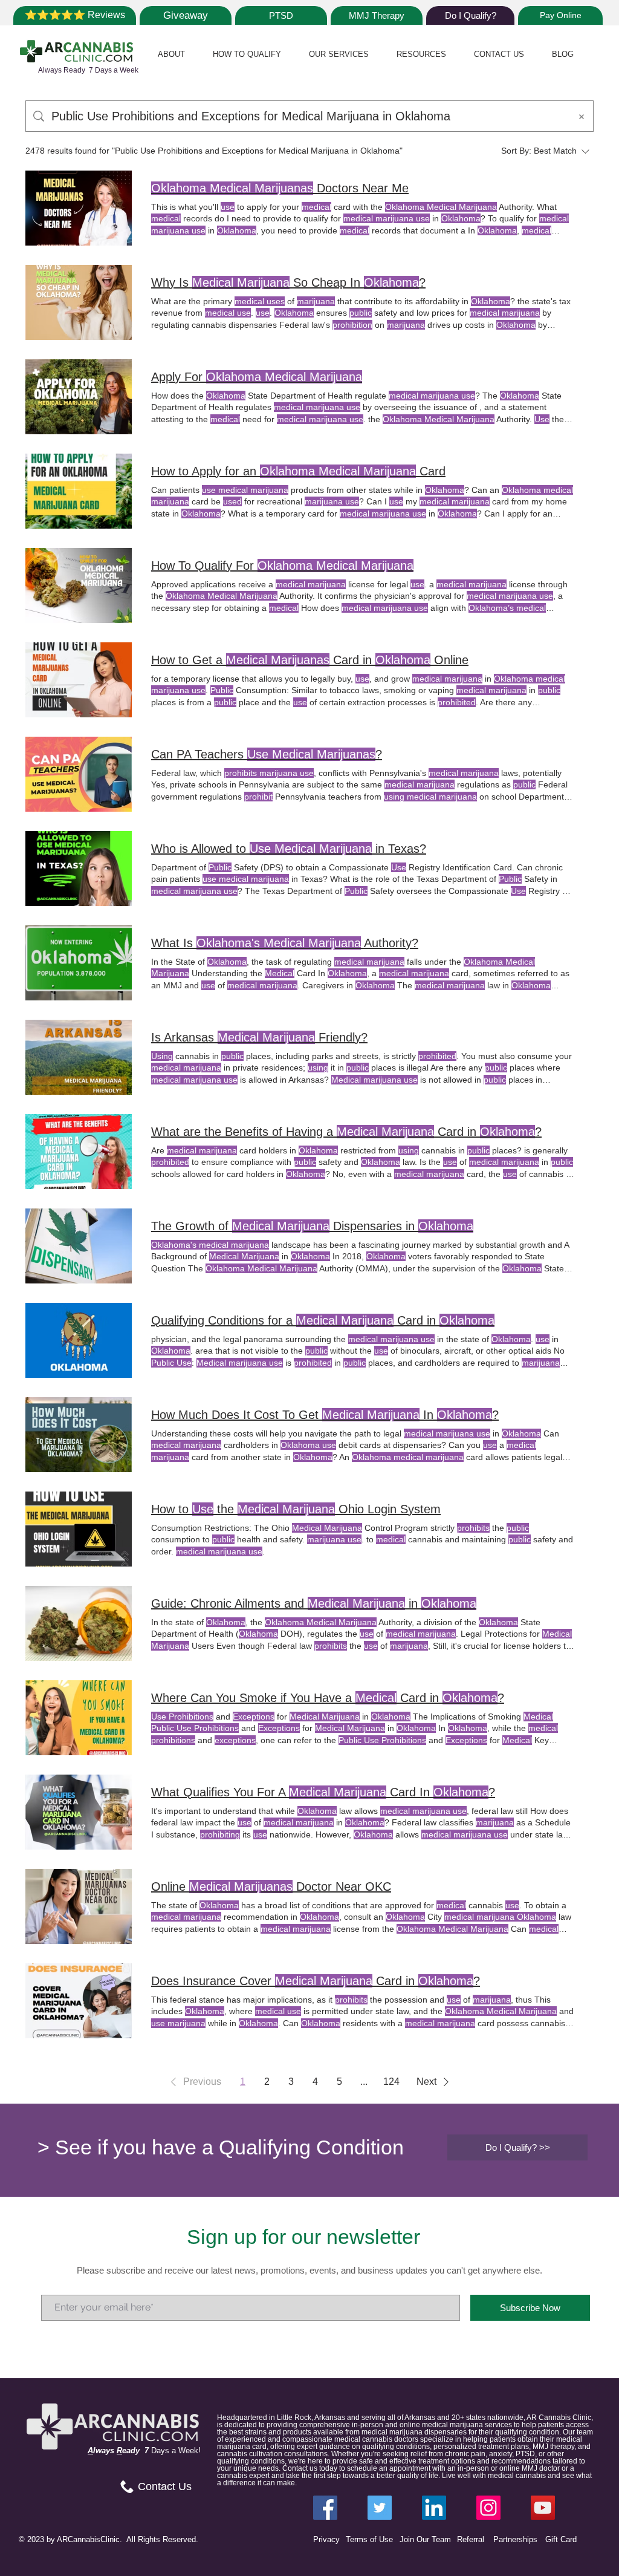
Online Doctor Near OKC (271, 1886)
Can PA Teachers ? (267, 754)
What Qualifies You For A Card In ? (323, 1792)
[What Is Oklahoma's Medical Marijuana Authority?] (79, 963)
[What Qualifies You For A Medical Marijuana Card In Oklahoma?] (79, 1812)
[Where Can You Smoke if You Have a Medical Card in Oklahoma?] (79, 1718)
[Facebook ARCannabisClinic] (325, 2508)
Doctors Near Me (280, 188)
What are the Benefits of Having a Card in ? (346, 1132)
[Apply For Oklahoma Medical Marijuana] (79, 397)
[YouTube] (543, 2508)
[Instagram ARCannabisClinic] (488, 2508)
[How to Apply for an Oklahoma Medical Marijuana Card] (79, 491)
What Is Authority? (285, 943)
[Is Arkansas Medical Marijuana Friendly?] (79, 1057)
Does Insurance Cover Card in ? (316, 1981)
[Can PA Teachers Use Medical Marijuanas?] (79, 774)
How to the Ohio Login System (296, 1509)
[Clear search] (582, 116)
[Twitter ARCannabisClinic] (380, 2508)
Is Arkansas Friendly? (259, 1037)
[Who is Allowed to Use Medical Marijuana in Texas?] (79, 869)
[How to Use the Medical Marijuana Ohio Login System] (79, 1529)
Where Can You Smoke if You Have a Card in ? (328, 1698)
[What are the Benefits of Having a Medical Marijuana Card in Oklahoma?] (79, 1152)
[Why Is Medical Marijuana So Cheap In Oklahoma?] (79, 302)
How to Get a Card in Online (310, 660)
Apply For (257, 377)
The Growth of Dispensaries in (312, 1226)
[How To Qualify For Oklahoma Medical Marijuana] (79, 585)
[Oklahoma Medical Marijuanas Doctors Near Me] (79, 208)
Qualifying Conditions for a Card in (323, 1320)
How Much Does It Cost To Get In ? (325, 1415)
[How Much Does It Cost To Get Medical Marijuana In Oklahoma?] (79, 1435)
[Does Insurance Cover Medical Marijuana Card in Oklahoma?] (79, 2001)
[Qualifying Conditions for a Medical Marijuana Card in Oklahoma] (79, 1340)
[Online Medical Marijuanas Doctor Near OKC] (79, 1906)
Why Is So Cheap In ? (288, 282)
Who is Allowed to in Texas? (289, 849)
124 (391, 2082)
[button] (171, 54)
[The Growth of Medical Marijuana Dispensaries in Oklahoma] (79, 1246)
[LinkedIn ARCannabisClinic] (434, 2508)
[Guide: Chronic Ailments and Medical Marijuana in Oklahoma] (79, 1623)
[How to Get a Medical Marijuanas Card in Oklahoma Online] (79, 680)
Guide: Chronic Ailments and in (314, 1603)
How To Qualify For (282, 566)
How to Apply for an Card (298, 471)
